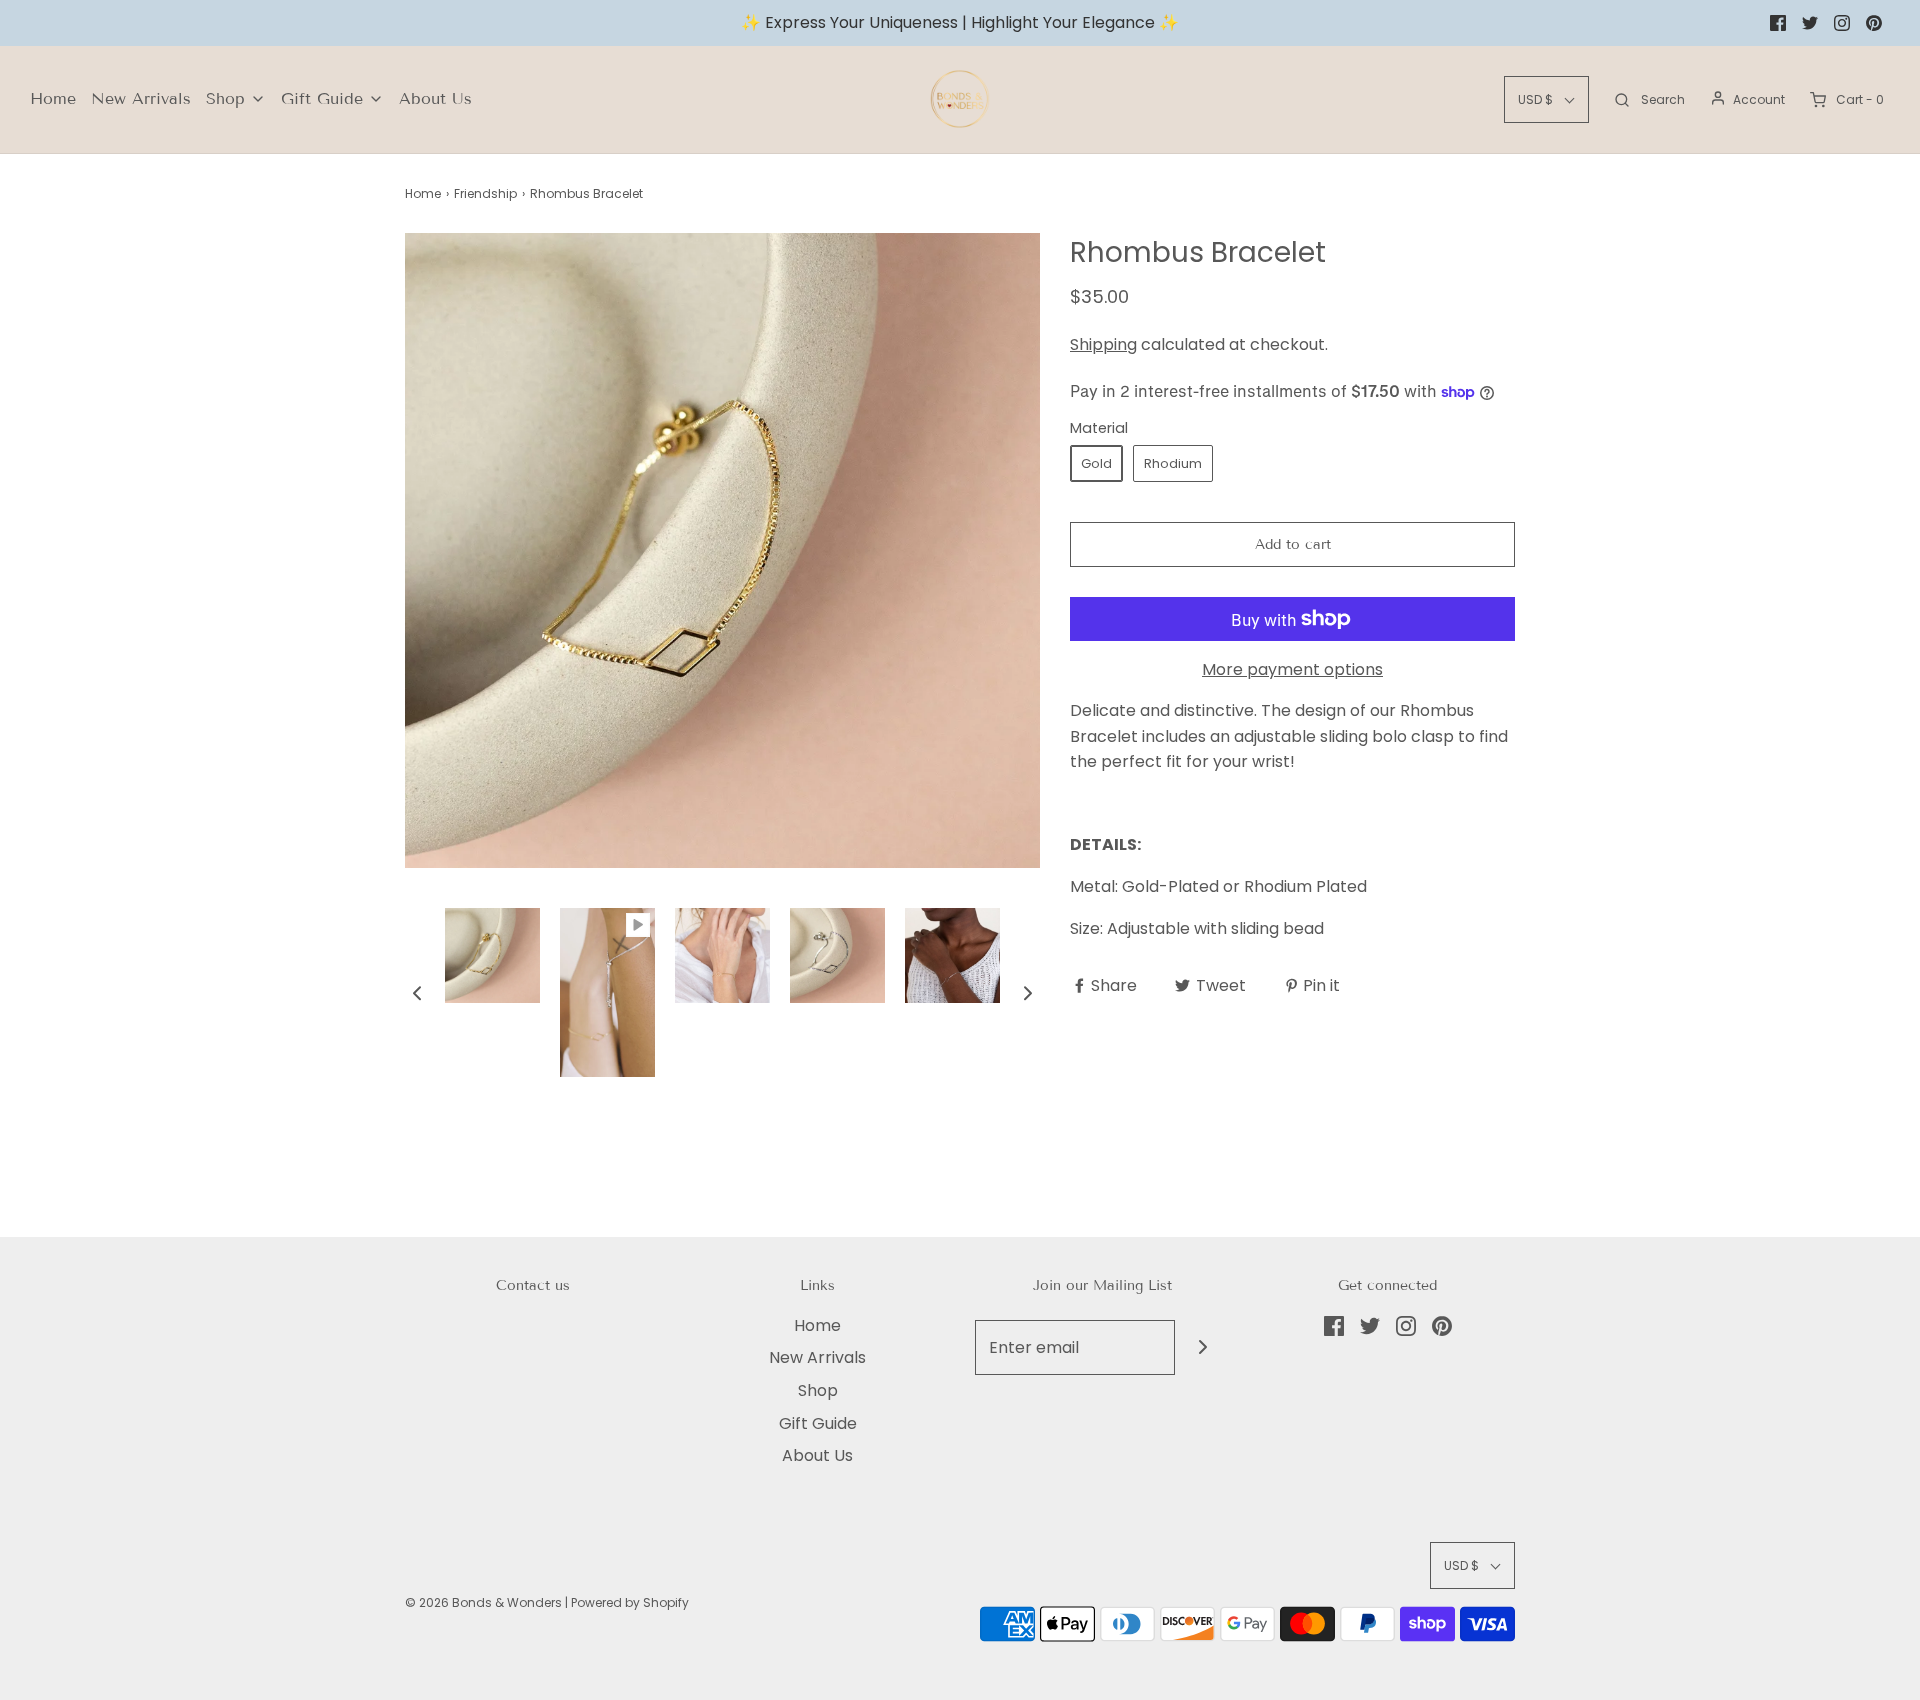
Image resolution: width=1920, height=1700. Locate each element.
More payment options (1292, 669)
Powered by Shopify (630, 1602)
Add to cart (1293, 544)
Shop (818, 1390)
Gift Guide (818, 1423)
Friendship (485, 193)
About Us (435, 98)
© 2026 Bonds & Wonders (483, 1602)
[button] (417, 993)
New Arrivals (141, 98)
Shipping (1103, 344)
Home (53, 98)
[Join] (1202, 1347)
